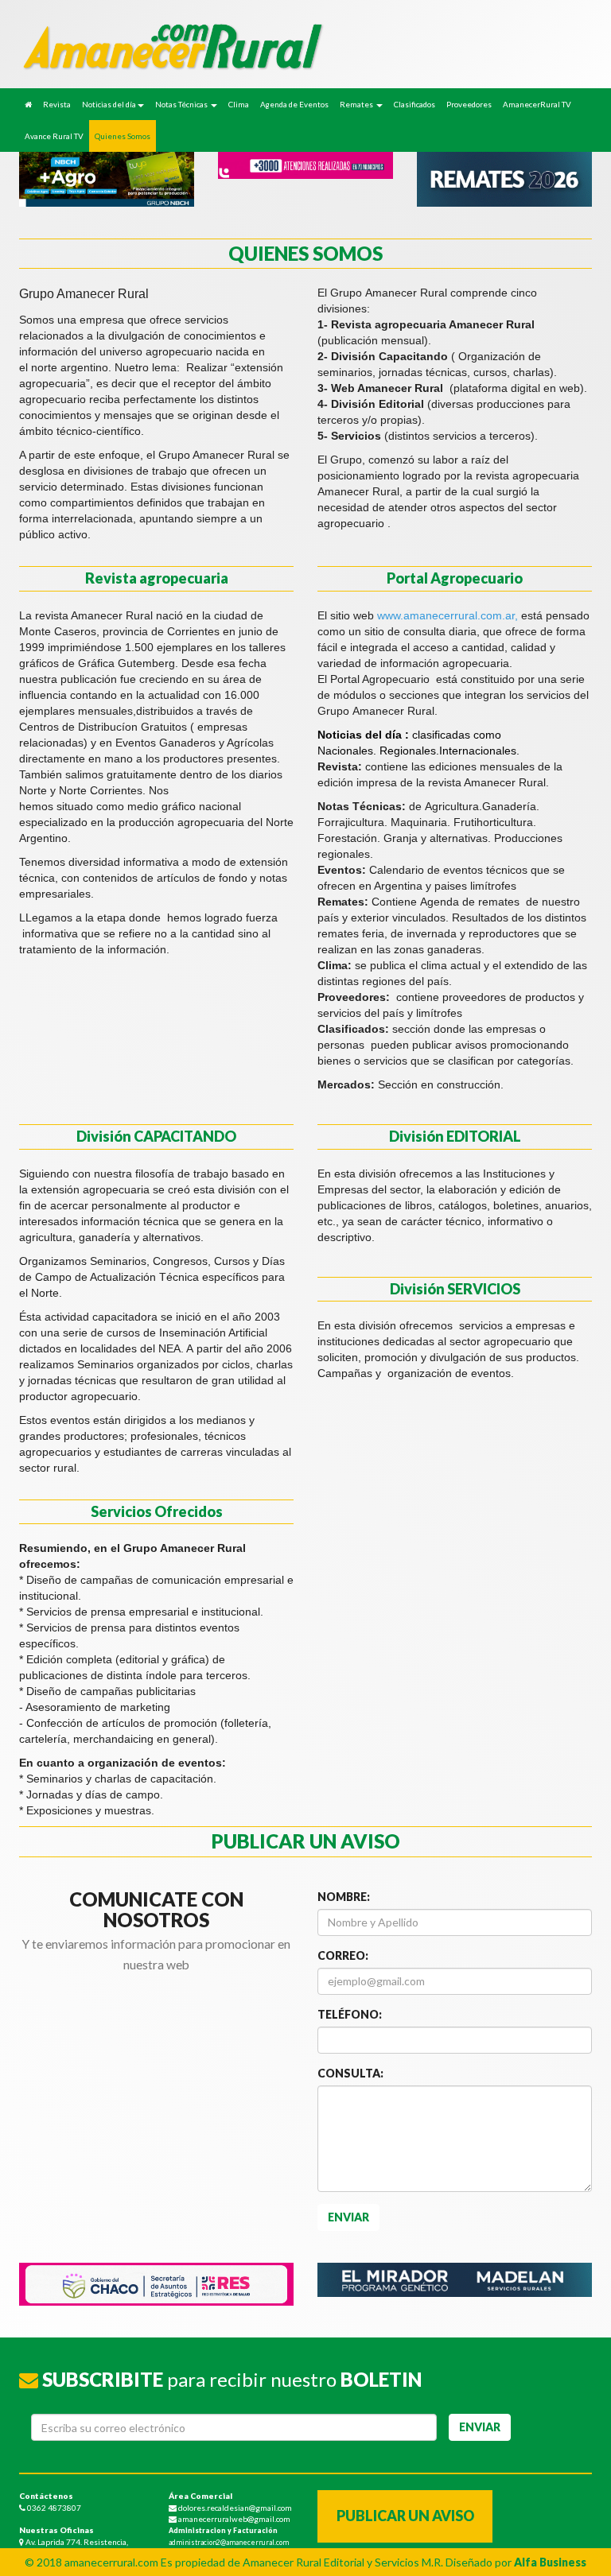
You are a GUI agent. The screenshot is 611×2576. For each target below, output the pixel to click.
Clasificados (414, 104)
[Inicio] (28, 104)
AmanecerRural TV (537, 104)
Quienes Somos (123, 136)
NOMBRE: (344, 1897)
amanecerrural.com (111, 2562)
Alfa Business (550, 2562)
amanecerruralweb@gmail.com (234, 2519)
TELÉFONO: (350, 2014)
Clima (239, 104)
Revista (57, 104)
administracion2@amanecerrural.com (229, 2543)
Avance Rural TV (54, 136)
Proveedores (469, 104)
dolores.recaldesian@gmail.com (234, 2508)
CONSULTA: (350, 2073)
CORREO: (343, 1955)
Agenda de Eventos (294, 104)
